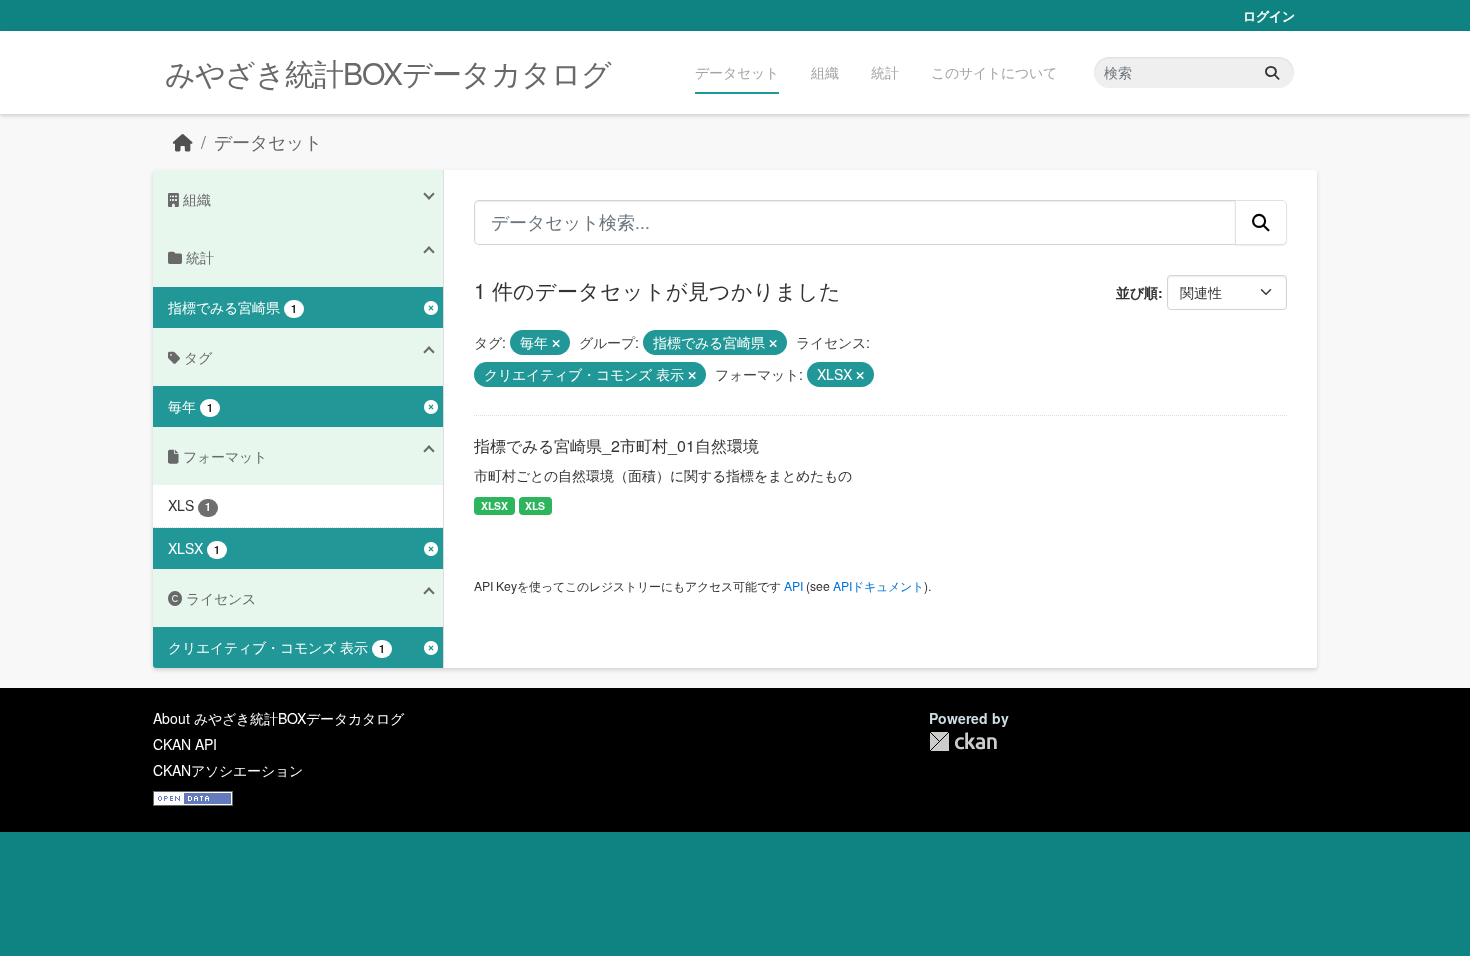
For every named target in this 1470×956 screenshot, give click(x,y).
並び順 (1137, 292)
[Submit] (1272, 72)
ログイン (1269, 15)
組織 (825, 72)
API (793, 585)
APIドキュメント (878, 585)
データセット (737, 72)
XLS (535, 505)
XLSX (494, 505)
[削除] (556, 343)
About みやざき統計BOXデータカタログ (278, 718)
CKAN (963, 741)
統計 (885, 72)
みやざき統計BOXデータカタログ (388, 72)
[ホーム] (183, 141)
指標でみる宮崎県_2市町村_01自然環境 (616, 445)
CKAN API (185, 744)
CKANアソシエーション (228, 770)
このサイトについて (994, 72)
